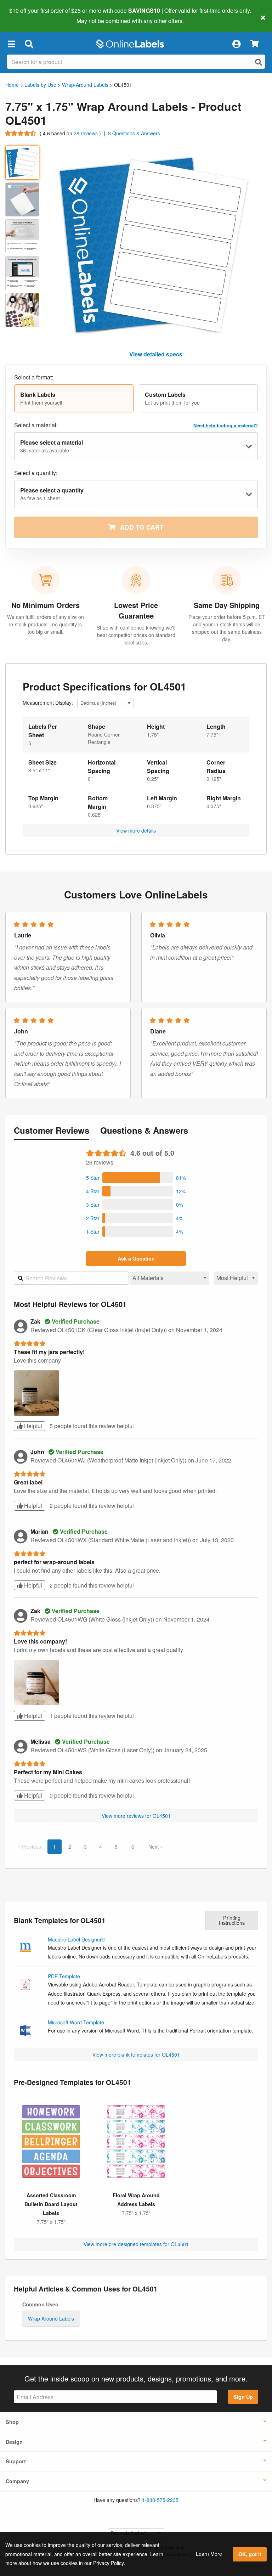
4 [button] (101, 1847)
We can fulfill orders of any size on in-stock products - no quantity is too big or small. (46, 624)
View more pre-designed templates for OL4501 (136, 2244)
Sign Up (243, 2397)
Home (12, 85)
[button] (11, 44)
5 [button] (116, 1847)
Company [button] (17, 2481)
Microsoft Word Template (76, 2022)
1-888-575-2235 (160, 2500)
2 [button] (70, 1847)
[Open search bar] (29, 44)
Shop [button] (12, 2422)
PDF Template (64, 1976)
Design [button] (14, 2442)
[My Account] (236, 44)
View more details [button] (136, 830)
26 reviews (86, 133)
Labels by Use (40, 85)
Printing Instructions (232, 1920)
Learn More (209, 2554)
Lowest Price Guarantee (136, 610)
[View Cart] (254, 44)
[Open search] (259, 62)
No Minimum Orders (46, 605)
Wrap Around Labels (51, 2318)
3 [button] (85, 1847)
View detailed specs (156, 354)
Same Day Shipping (227, 605)
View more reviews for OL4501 (136, 1816)
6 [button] (133, 1847)
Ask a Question (136, 1258)
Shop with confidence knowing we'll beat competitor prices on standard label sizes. (136, 635)
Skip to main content (26, 16)
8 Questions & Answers (134, 133)
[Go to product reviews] (21, 133)
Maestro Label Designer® (76, 1939)
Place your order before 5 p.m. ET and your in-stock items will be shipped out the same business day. (227, 628)
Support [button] (16, 2461)
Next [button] (154, 1847)
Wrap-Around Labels (85, 85)
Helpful (32, 1426)
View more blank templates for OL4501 (136, 2054)
